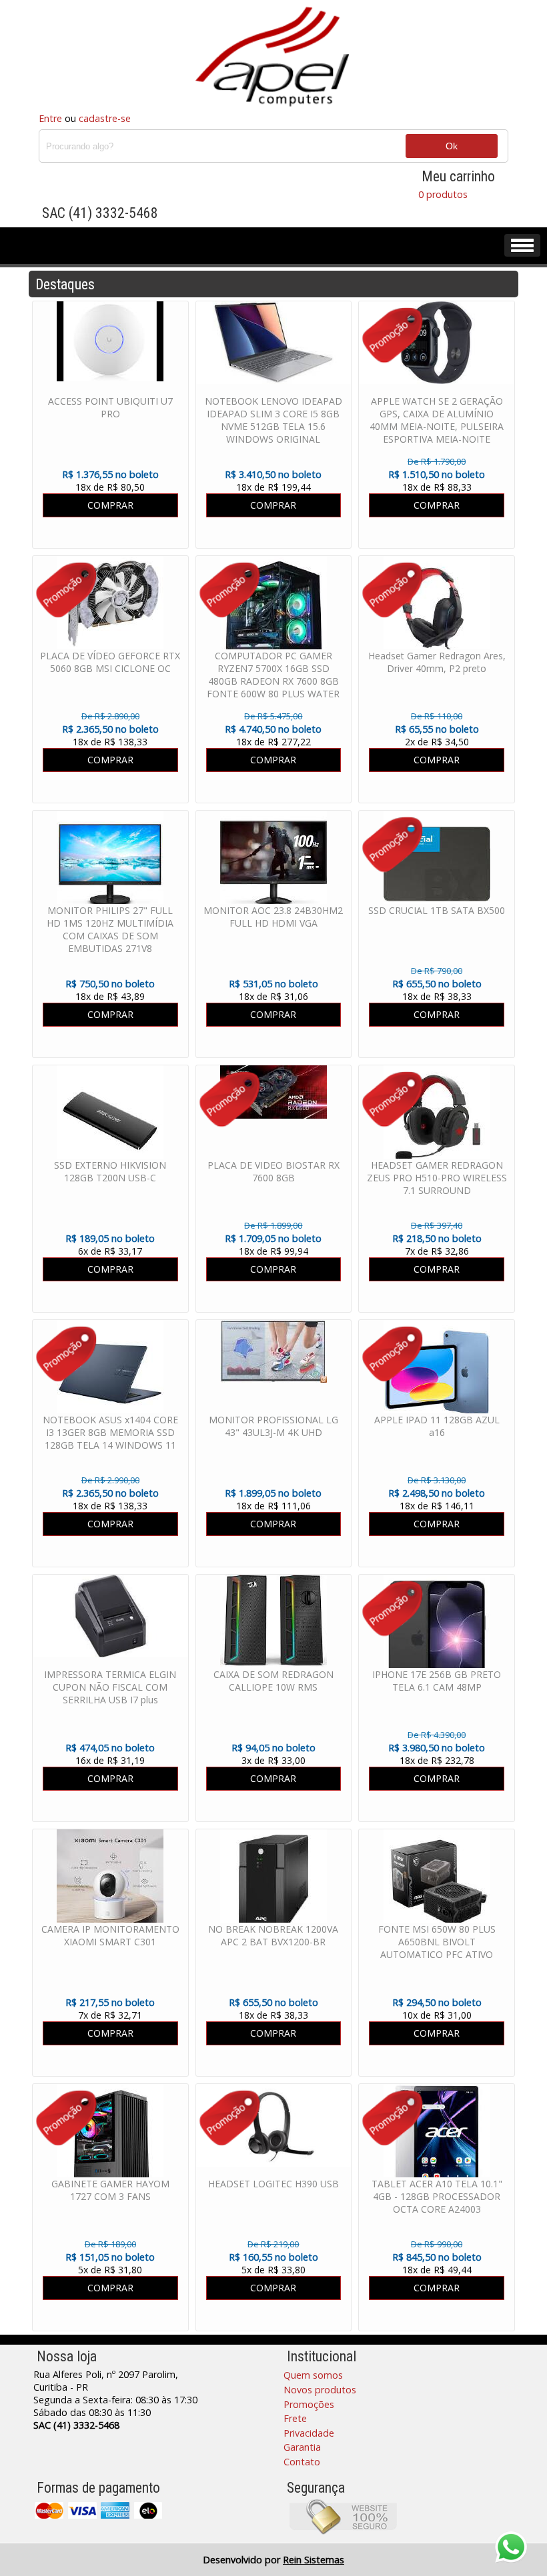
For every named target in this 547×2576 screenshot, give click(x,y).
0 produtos (443, 194)
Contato (302, 2462)
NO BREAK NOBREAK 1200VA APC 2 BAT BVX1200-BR (273, 1935)
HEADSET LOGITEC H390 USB (273, 2184)
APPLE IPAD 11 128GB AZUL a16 (437, 1426)
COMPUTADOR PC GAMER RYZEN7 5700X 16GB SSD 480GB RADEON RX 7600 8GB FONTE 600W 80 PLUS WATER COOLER (273, 681)
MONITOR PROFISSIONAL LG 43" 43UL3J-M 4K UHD (273, 1426)
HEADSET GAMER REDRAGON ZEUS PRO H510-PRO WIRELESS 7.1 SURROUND (437, 1178)
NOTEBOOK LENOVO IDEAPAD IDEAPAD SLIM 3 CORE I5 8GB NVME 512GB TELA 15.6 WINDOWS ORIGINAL (273, 420)
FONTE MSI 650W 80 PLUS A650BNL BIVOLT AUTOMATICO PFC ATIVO (437, 1942)
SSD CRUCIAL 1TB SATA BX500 (437, 910)
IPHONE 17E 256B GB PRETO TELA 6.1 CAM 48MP (437, 1681)
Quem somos (313, 2375)
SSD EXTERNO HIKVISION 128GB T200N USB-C (110, 1171)
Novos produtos (320, 2390)
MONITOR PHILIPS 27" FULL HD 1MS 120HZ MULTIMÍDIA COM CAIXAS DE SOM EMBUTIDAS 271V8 (110, 929)
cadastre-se (105, 118)
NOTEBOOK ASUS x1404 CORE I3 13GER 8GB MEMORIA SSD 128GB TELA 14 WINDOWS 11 (110, 1432)
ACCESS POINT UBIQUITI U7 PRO (110, 407)
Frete (295, 2418)
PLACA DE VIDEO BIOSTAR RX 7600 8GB (273, 1171)
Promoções (309, 2404)
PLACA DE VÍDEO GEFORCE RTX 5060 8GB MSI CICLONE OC (110, 662)
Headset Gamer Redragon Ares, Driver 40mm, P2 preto (437, 662)
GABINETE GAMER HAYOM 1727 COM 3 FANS (110, 2190)
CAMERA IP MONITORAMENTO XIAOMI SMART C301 (110, 1935)
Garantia (302, 2447)
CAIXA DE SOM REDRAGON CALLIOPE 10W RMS (273, 1681)
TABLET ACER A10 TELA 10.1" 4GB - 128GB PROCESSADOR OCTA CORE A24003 (437, 2196)
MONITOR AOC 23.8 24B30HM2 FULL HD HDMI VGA (273, 917)
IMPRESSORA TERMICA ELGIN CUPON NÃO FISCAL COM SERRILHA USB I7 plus (110, 1687)
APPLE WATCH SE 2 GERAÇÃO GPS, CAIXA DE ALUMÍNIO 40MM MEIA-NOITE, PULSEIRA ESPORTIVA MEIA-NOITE (437, 420)
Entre (50, 118)
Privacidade (309, 2433)
